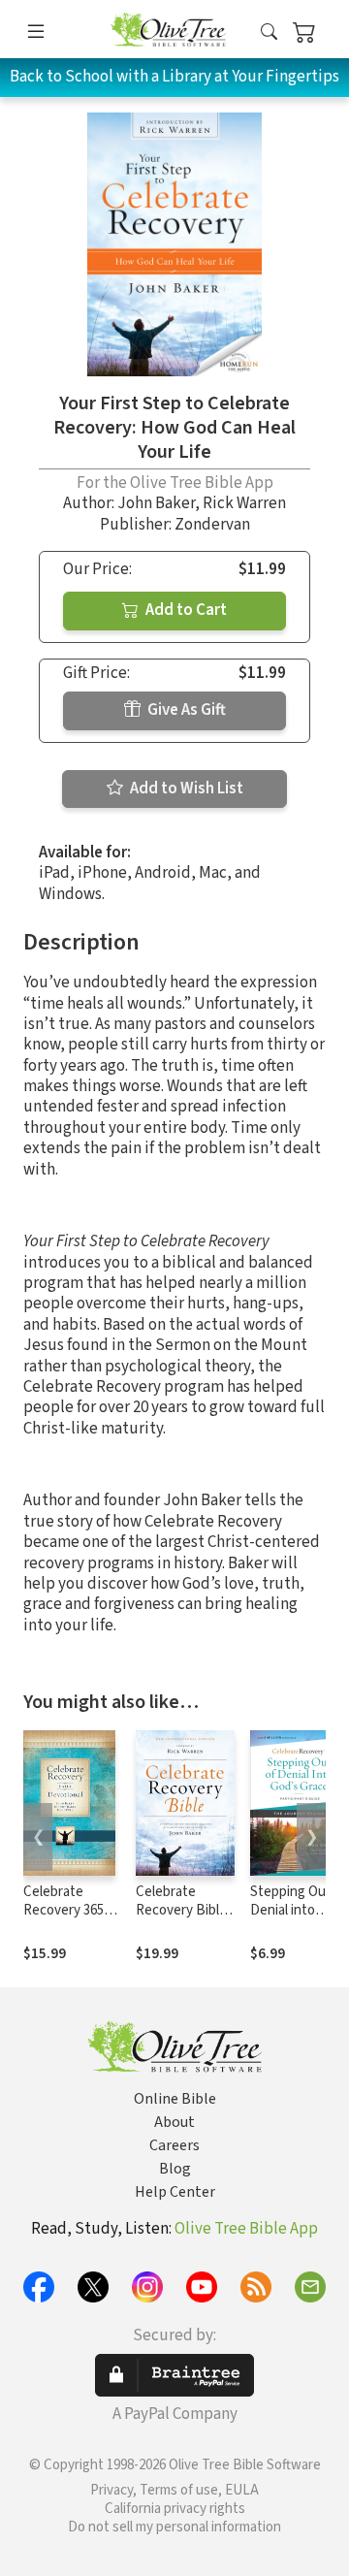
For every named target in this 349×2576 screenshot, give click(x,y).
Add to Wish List (185, 789)
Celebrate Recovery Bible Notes (181, 1910)
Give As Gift (185, 710)
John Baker (156, 503)
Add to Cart (185, 610)
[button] (269, 32)
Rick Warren (244, 503)
